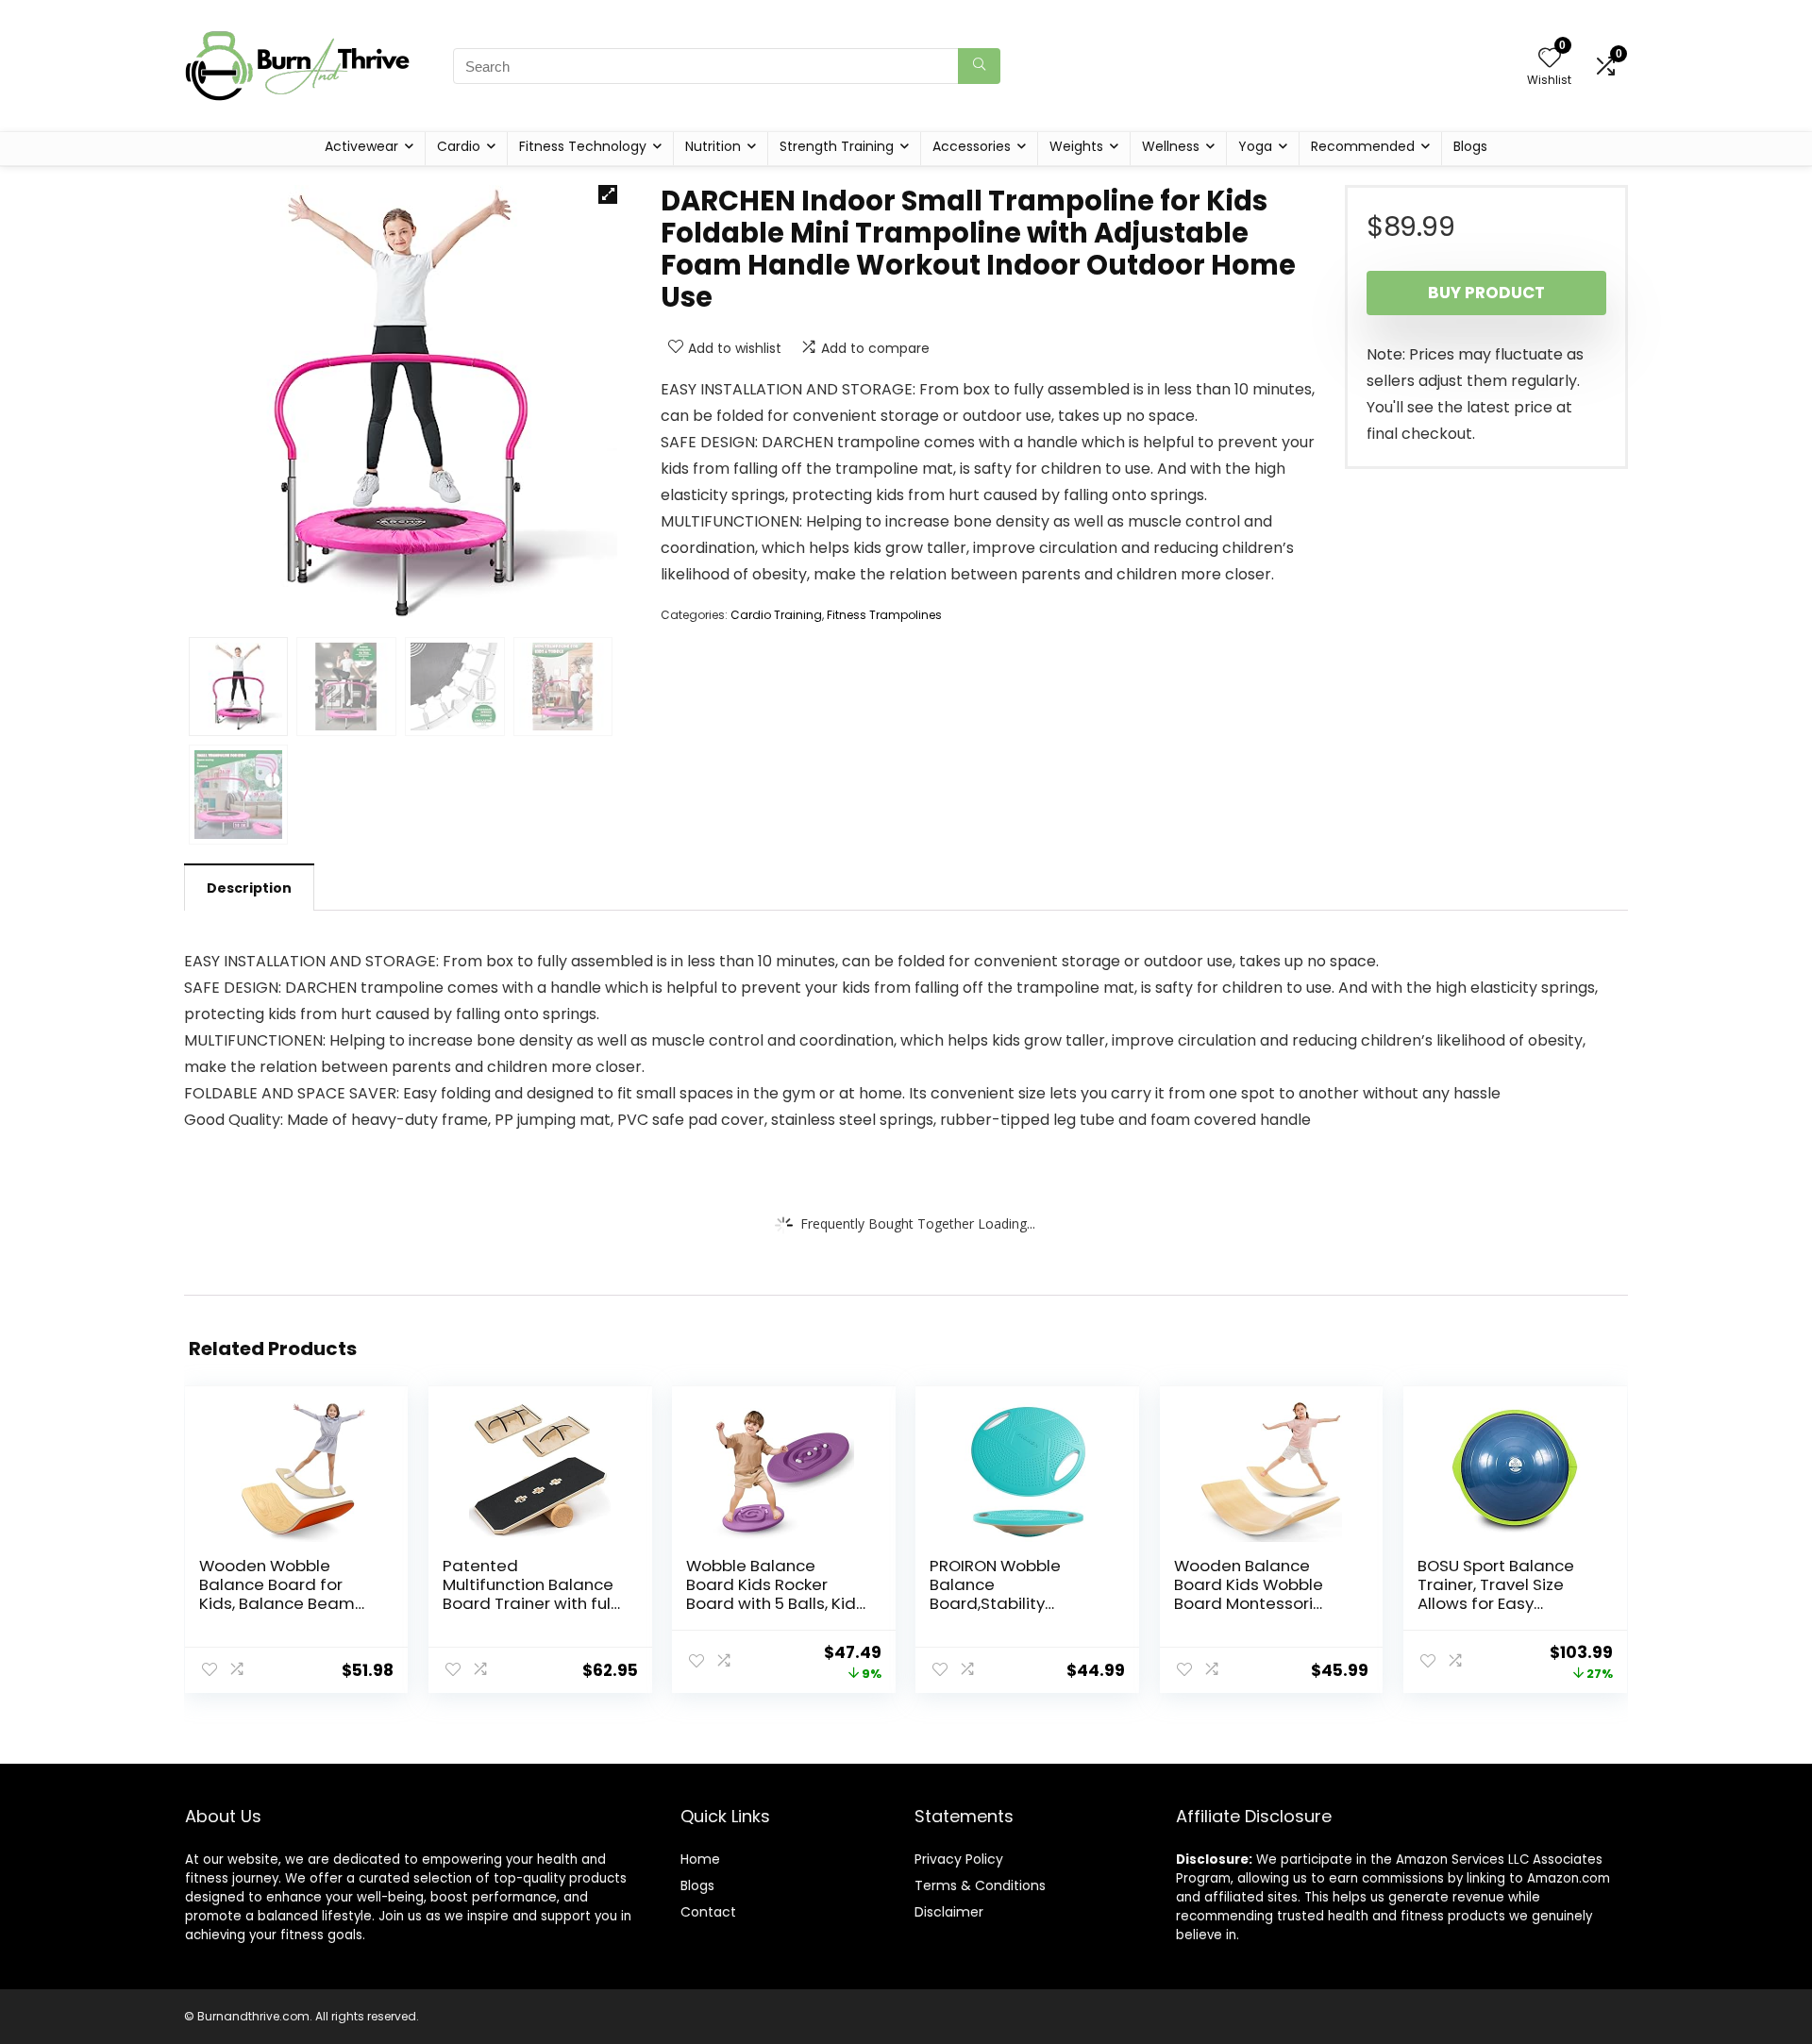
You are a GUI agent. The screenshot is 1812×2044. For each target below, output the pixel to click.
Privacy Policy (959, 1859)
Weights (1076, 146)
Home (700, 1859)
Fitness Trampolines (884, 615)
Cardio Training (776, 615)
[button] (608, 194)
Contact (708, 1912)
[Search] (979, 66)
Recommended (1363, 146)
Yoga (1255, 146)
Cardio (459, 146)
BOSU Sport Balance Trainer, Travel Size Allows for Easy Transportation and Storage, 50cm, (1496, 1603)
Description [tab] (249, 888)
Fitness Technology (583, 146)
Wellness (1171, 146)
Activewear (361, 146)
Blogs (1470, 146)
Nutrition (713, 146)
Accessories (972, 146)
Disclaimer (949, 1912)
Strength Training (837, 146)
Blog (694, 1885)
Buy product (1486, 293)
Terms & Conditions (980, 1885)
